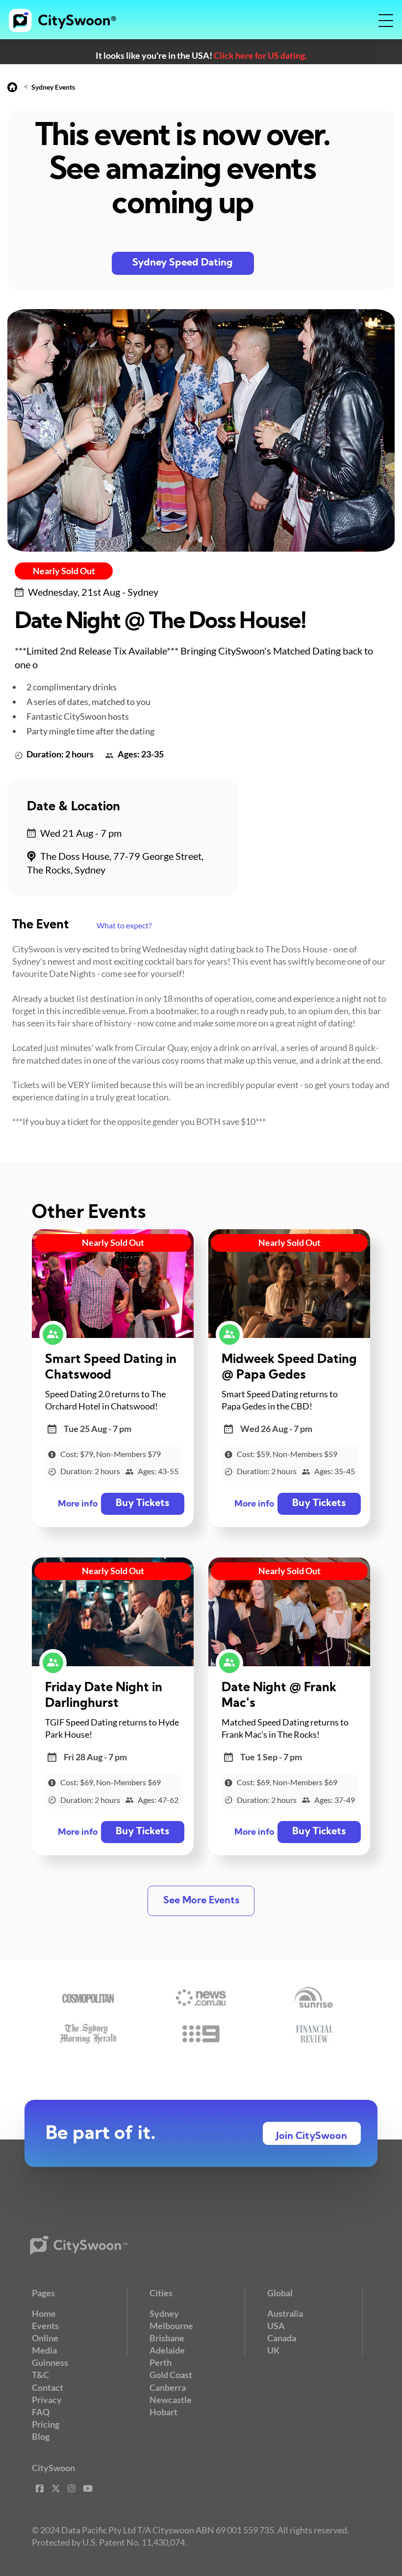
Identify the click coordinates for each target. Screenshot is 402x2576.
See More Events (201, 1901)
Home (44, 2313)
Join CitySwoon (312, 2137)
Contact (48, 2387)
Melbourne (171, 2326)
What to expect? (124, 925)
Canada (282, 2338)
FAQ (41, 2412)
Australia (285, 2313)
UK (274, 2350)
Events (45, 2326)
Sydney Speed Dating (183, 263)
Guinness (50, 2362)
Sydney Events (53, 87)
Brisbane (167, 2338)
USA (276, 2326)
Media (44, 2350)
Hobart (163, 2412)
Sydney (164, 2313)
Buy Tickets (142, 1504)
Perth (161, 2362)
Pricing (46, 2424)
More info (78, 1504)
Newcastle (171, 2400)
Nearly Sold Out (64, 571)
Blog (41, 2436)
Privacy (47, 2400)
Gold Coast (171, 2375)
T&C (40, 2375)
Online (45, 2338)
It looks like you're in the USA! (201, 55)
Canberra (168, 2387)
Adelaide (167, 2350)
